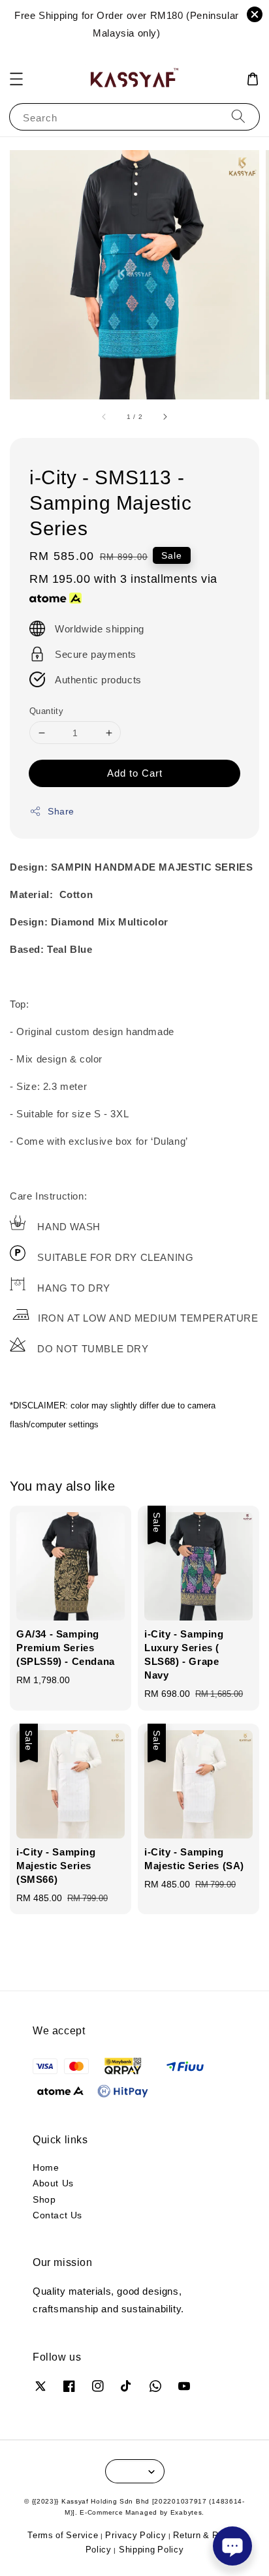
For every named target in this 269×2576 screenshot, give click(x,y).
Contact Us (57, 2215)
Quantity (46, 711)
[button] (16, 79)
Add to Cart (135, 773)
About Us (53, 2183)
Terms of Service (63, 2535)
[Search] (238, 116)
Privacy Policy (135, 2535)
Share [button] (61, 811)
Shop (44, 2199)
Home (46, 2167)
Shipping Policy (151, 2549)
